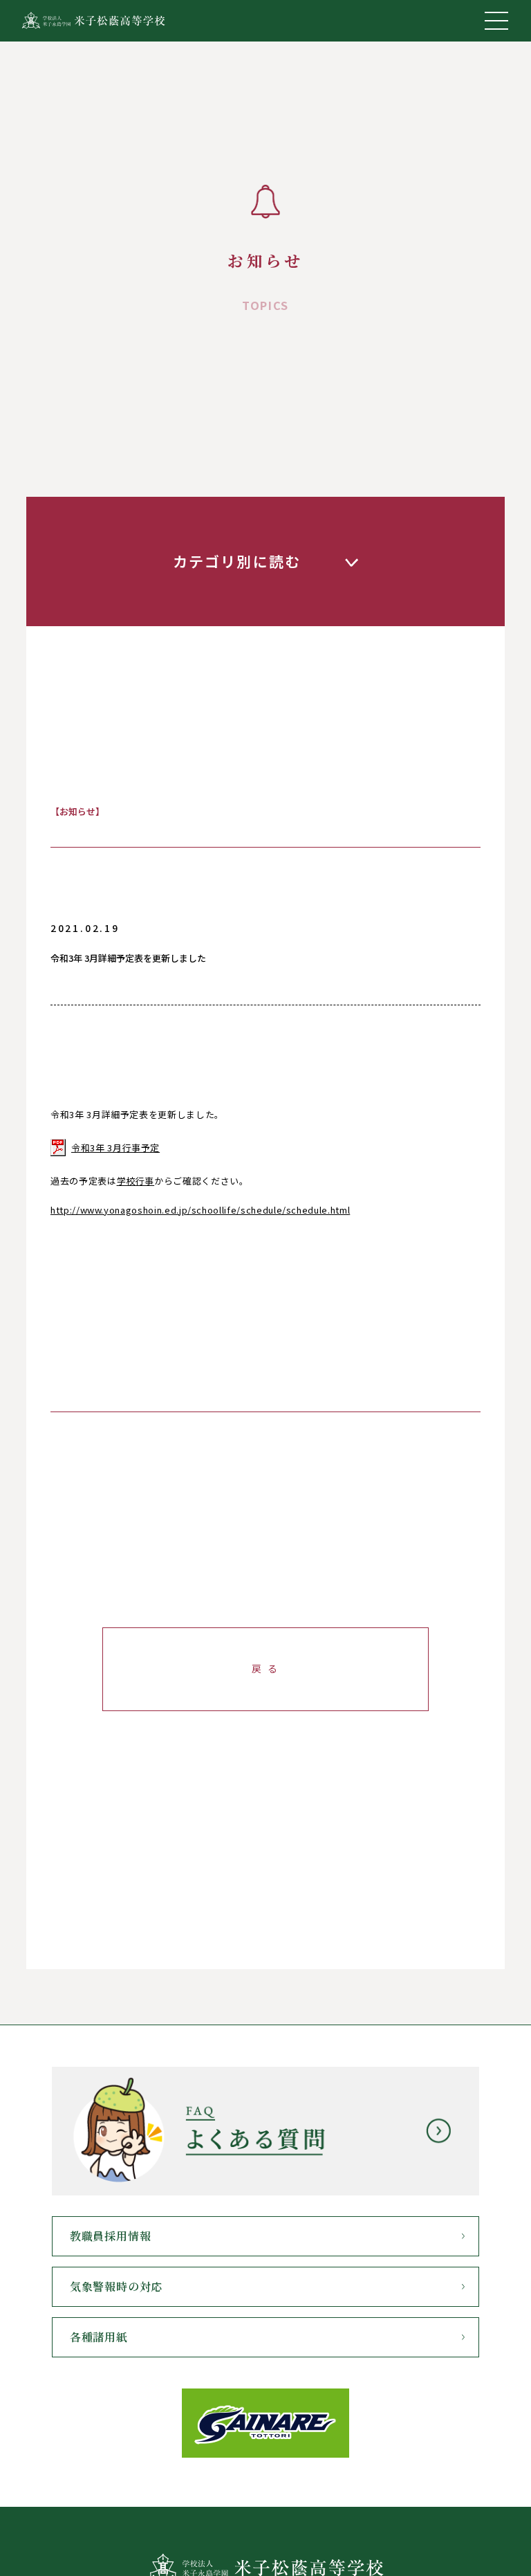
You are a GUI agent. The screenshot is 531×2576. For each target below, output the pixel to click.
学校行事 (136, 1181)
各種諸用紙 (99, 2337)
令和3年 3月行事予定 (115, 1148)
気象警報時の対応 (116, 2286)
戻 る (265, 1668)
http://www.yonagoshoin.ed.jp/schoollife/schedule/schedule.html (200, 1210)
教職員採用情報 (111, 2236)
